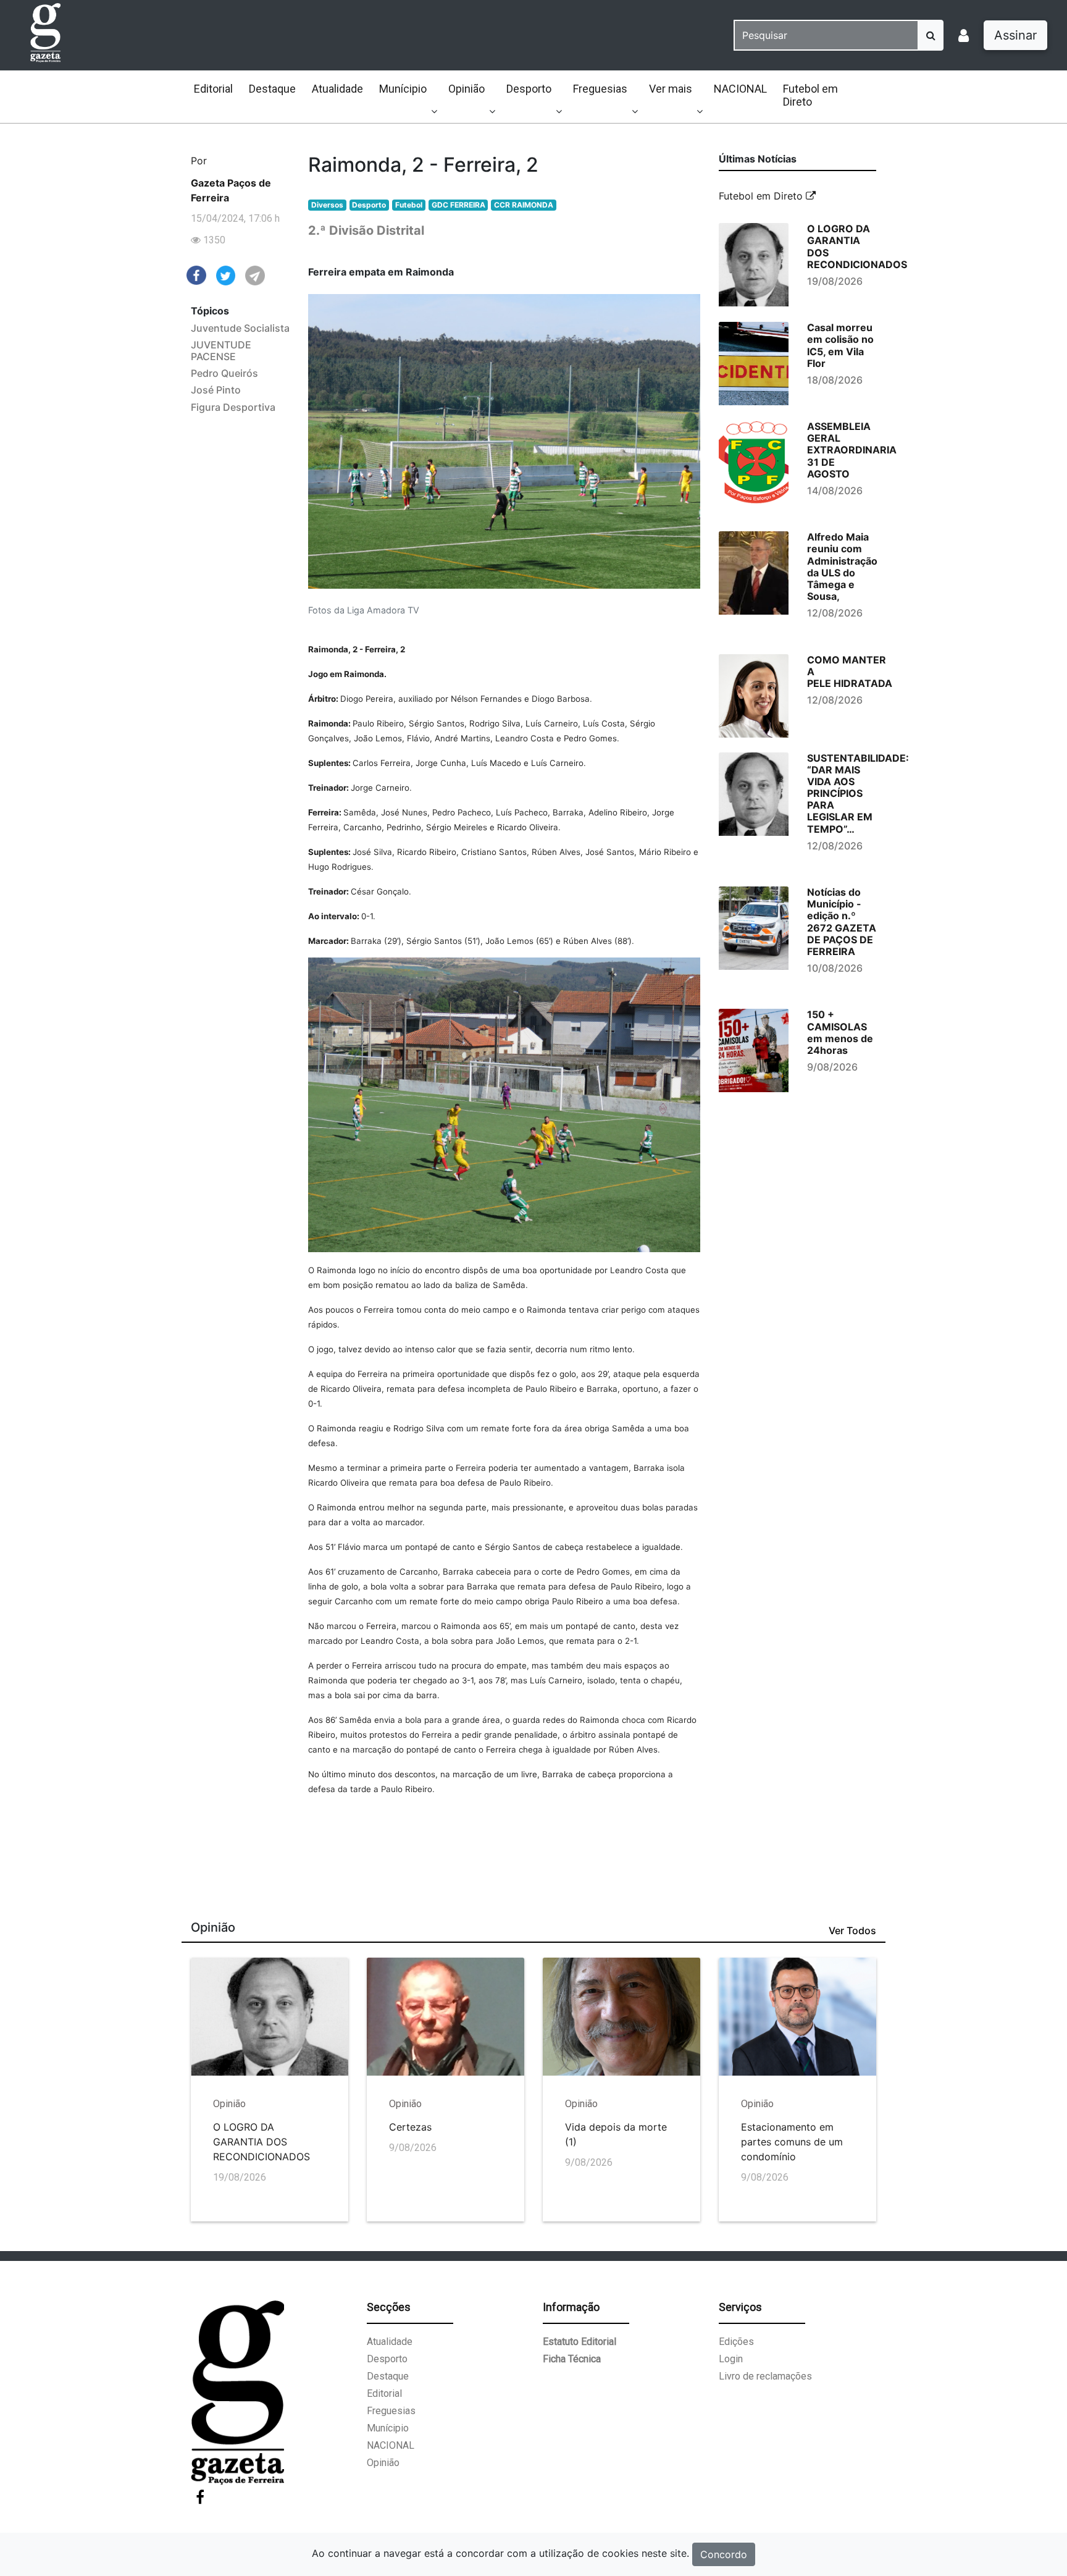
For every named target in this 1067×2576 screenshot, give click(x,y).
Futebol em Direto (810, 95)
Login (731, 2359)
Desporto (529, 89)
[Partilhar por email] (255, 275)
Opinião (467, 89)
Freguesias (600, 89)
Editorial (213, 89)
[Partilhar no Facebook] (196, 274)
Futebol (409, 205)
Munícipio (403, 89)
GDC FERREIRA (458, 205)
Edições (736, 2342)
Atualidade (337, 89)
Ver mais (671, 89)
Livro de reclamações (765, 2376)
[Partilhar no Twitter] (226, 275)
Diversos (327, 205)
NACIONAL (740, 89)
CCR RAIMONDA (524, 205)
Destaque (272, 89)
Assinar (1015, 35)
